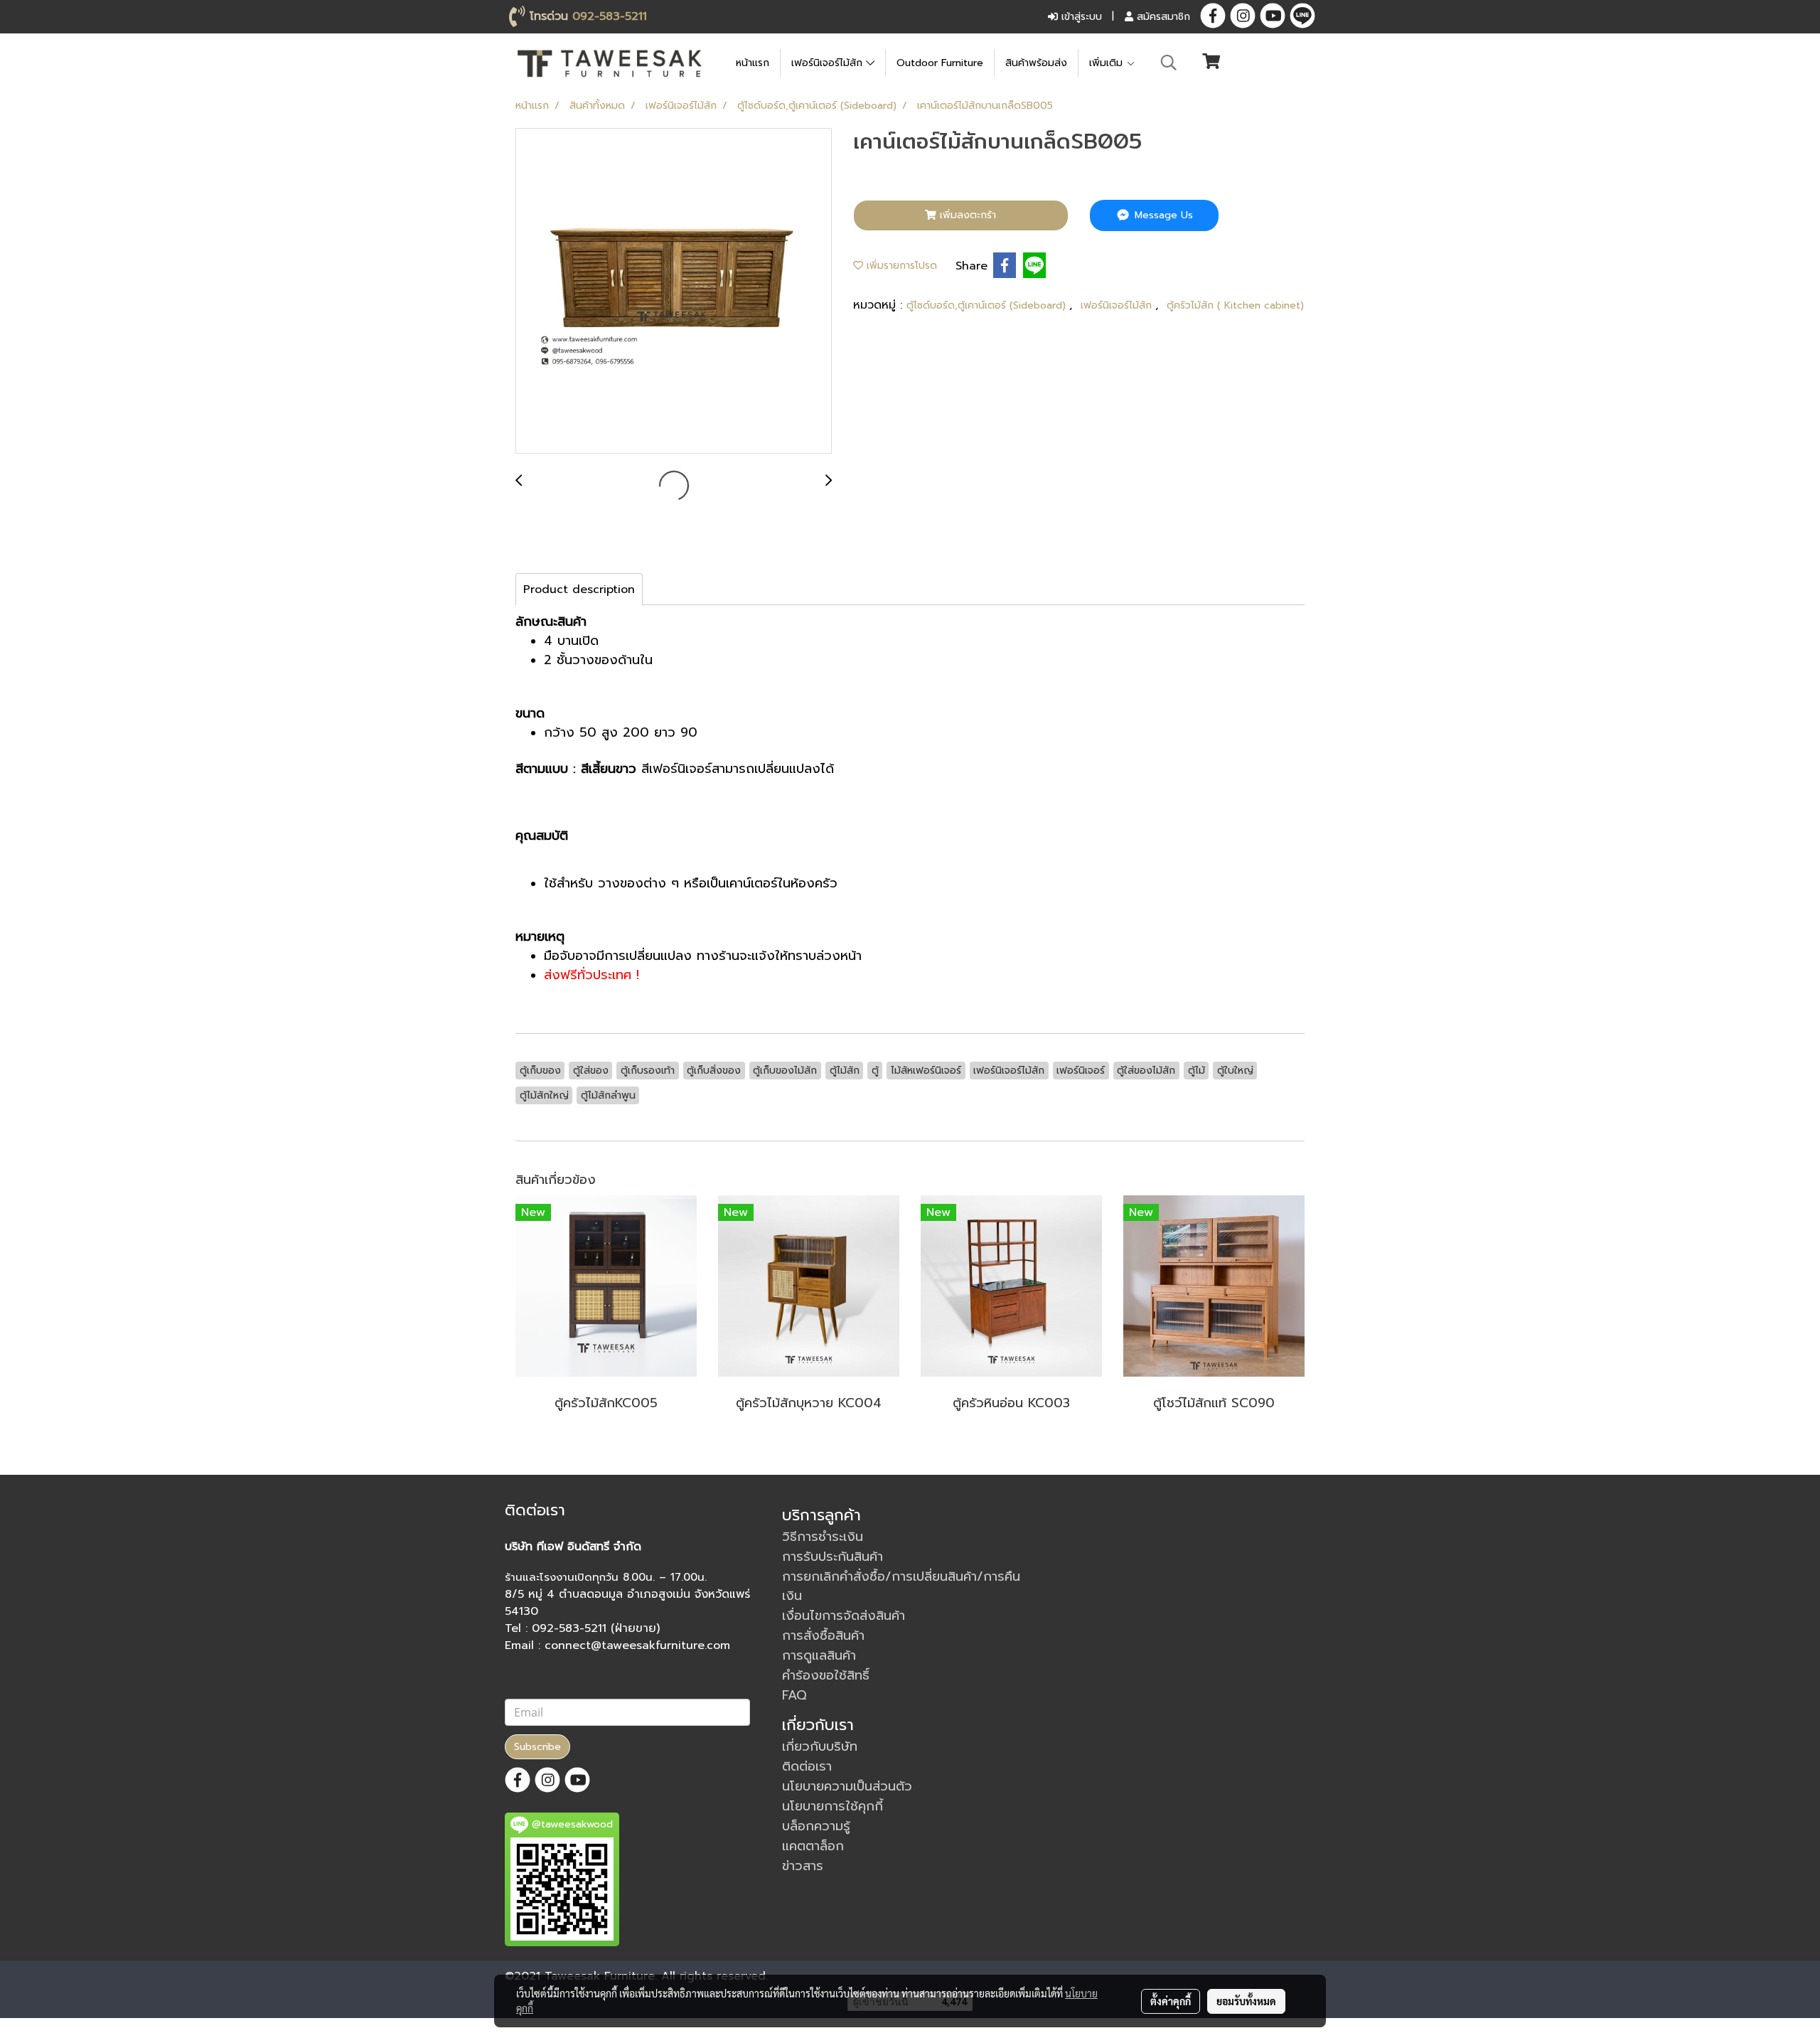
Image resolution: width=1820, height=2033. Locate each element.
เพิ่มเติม (1108, 63)
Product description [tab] (579, 589)
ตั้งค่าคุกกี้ (1171, 2001)
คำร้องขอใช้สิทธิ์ (826, 1675)
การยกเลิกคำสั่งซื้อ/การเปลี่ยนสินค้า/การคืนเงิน (901, 1586)
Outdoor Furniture (940, 63)
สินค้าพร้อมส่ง (1036, 63)
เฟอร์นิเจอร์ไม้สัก (829, 63)
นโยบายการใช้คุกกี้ (833, 1806)
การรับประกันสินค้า (833, 1557)
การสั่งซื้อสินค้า (823, 1636)
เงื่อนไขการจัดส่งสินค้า (844, 1616)
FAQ (794, 1695)
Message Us (1162, 215)
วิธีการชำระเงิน (823, 1537)
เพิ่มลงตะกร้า (966, 215)
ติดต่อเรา (807, 1766)
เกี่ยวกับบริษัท (820, 1746)
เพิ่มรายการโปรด (900, 266)
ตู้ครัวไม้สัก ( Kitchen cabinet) (1235, 305)
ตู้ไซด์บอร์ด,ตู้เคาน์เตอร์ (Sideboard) (988, 305)
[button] (1169, 63)
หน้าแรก (753, 63)
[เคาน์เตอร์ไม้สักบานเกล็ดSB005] (674, 292)
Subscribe (537, 1747)
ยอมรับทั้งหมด (1246, 2001)
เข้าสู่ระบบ (1080, 17)
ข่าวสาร (803, 1866)
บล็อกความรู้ (816, 1826)
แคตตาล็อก (813, 1846)
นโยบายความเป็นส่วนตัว (847, 1786)
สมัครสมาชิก (1162, 17)
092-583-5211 (610, 16)
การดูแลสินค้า (819, 1655)
